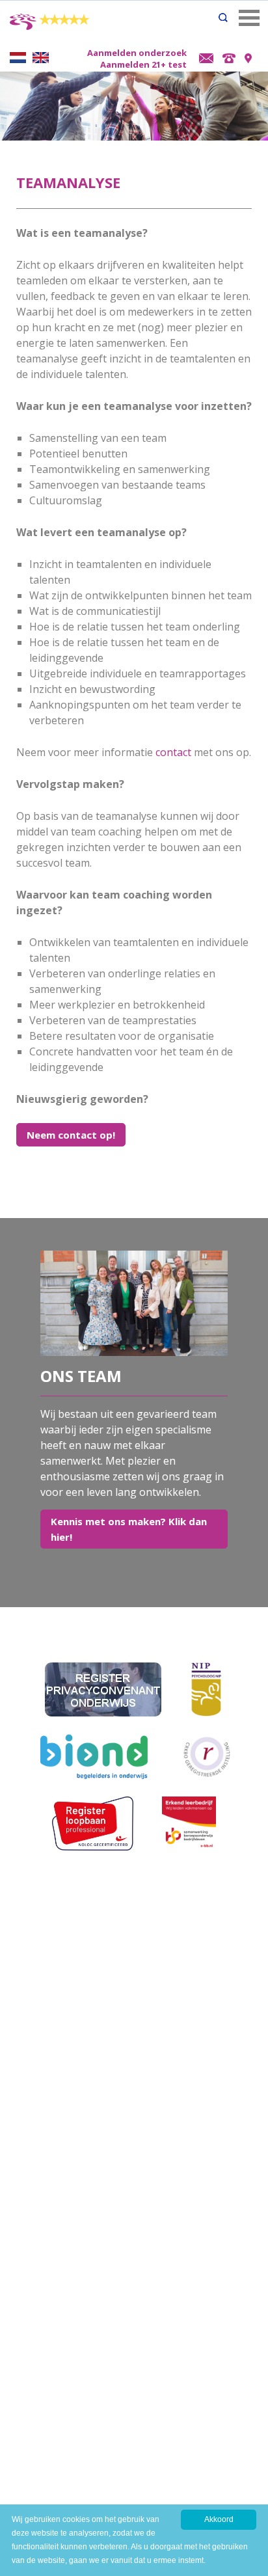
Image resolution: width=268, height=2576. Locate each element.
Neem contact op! (71, 1135)
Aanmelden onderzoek (137, 53)
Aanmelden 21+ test (143, 64)
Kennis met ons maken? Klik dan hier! (129, 1529)
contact (173, 752)
